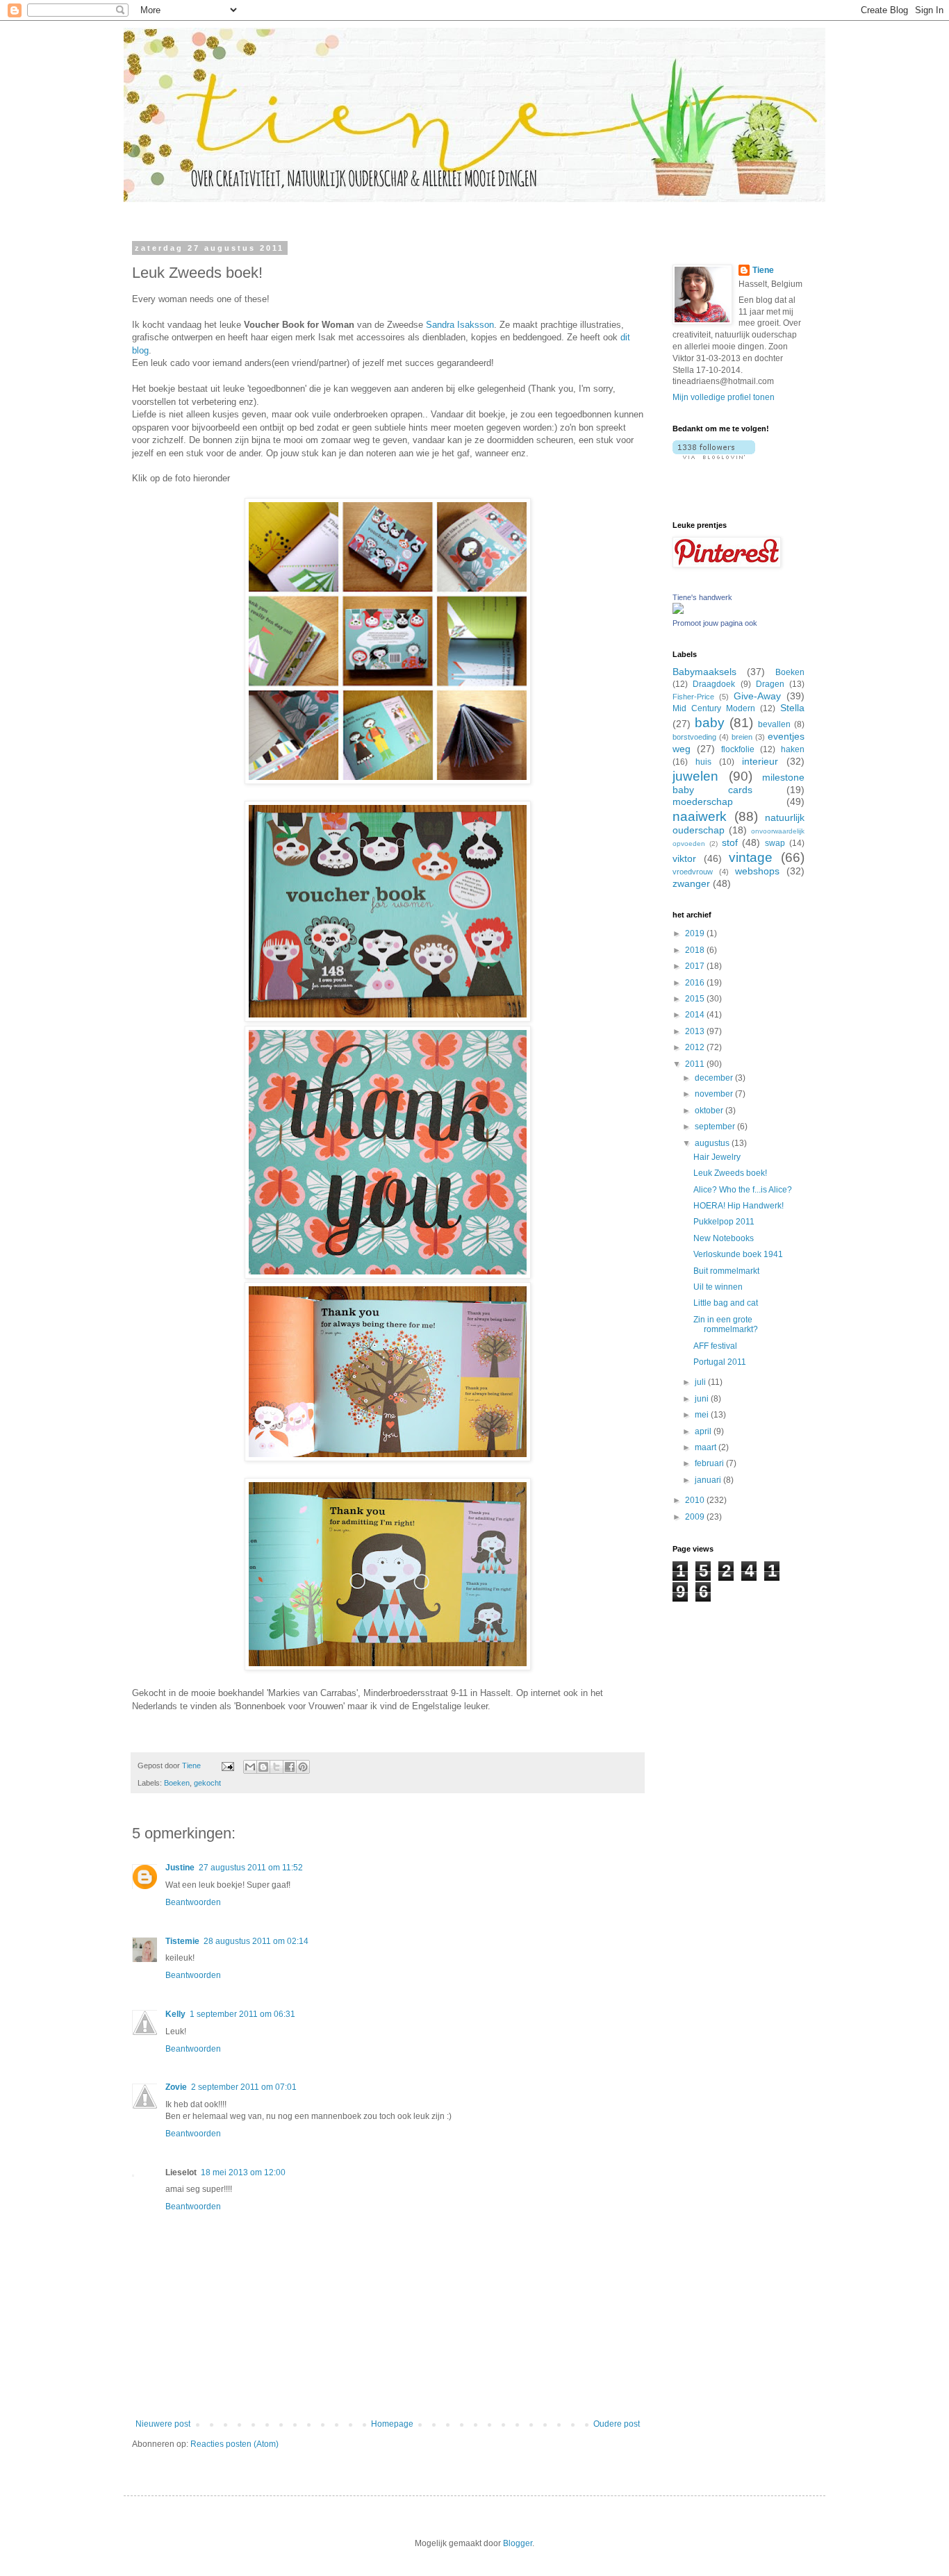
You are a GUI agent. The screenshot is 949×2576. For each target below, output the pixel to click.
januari (709, 1480)
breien (742, 737)
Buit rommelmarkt (726, 1271)
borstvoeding (694, 737)
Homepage (392, 2424)
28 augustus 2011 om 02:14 (256, 1941)
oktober (710, 1111)
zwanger (691, 883)
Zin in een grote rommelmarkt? (726, 1324)
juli (701, 1382)
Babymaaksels (704, 672)
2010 (696, 1500)
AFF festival (715, 1346)
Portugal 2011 (720, 1362)
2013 (696, 1031)
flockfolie (738, 749)
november (715, 1094)
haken (793, 749)
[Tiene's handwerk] (678, 611)
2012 (696, 1047)
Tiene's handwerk (702, 597)
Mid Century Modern (714, 708)
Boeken (177, 1783)
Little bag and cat (726, 1303)
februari (710, 1463)
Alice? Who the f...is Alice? (743, 1190)
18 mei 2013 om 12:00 (243, 2172)
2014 (696, 1015)
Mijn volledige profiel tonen (724, 397)
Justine (180, 1868)
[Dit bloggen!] (263, 1767)
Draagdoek (714, 684)
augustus (713, 1143)
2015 (696, 999)
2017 (696, 966)
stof (730, 842)
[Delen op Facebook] (290, 1767)
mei (703, 1415)
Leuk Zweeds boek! (730, 1173)
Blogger (518, 2543)
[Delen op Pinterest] (303, 1767)
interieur (760, 761)
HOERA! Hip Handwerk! (738, 1206)
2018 (696, 950)
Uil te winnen (718, 1287)
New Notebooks (724, 1238)
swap (775, 843)
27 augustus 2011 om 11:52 (251, 1868)
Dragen (770, 684)
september (716, 1127)
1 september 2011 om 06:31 (242, 2014)
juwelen (695, 776)
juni (703, 1399)
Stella (792, 708)
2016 (696, 983)
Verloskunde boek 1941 (738, 1254)
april (704, 1431)
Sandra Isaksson (460, 325)
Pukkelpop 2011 (724, 1222)
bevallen (774, 724)
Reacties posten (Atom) (234, 2444)
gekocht (207, 1783)
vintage (751, 857)
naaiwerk (700, 816)
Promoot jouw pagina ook (715, 623)
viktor (684, 858)
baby (710, 723)
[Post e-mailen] (227, 1765)
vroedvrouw (693, 872)
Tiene (763, 270)
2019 (696, 933)
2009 (696, 1517)
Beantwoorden (193, 1902)
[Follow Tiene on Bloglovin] (714, 456)
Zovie (176, 2087)
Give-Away (757, 696)
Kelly (175, 2014)
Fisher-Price (693, 697)
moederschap (703, 801)
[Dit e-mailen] (250, 1767)
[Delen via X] (277, 1767)
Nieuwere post (163, 2424)
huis (703, 762)
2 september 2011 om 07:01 (244, 2087)
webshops (757, 871)
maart (707, 1447)
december (715, 1078)
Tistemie (182, 1941)
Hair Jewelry (717, 1157)
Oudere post (617, 2424)
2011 (696, 1064)
